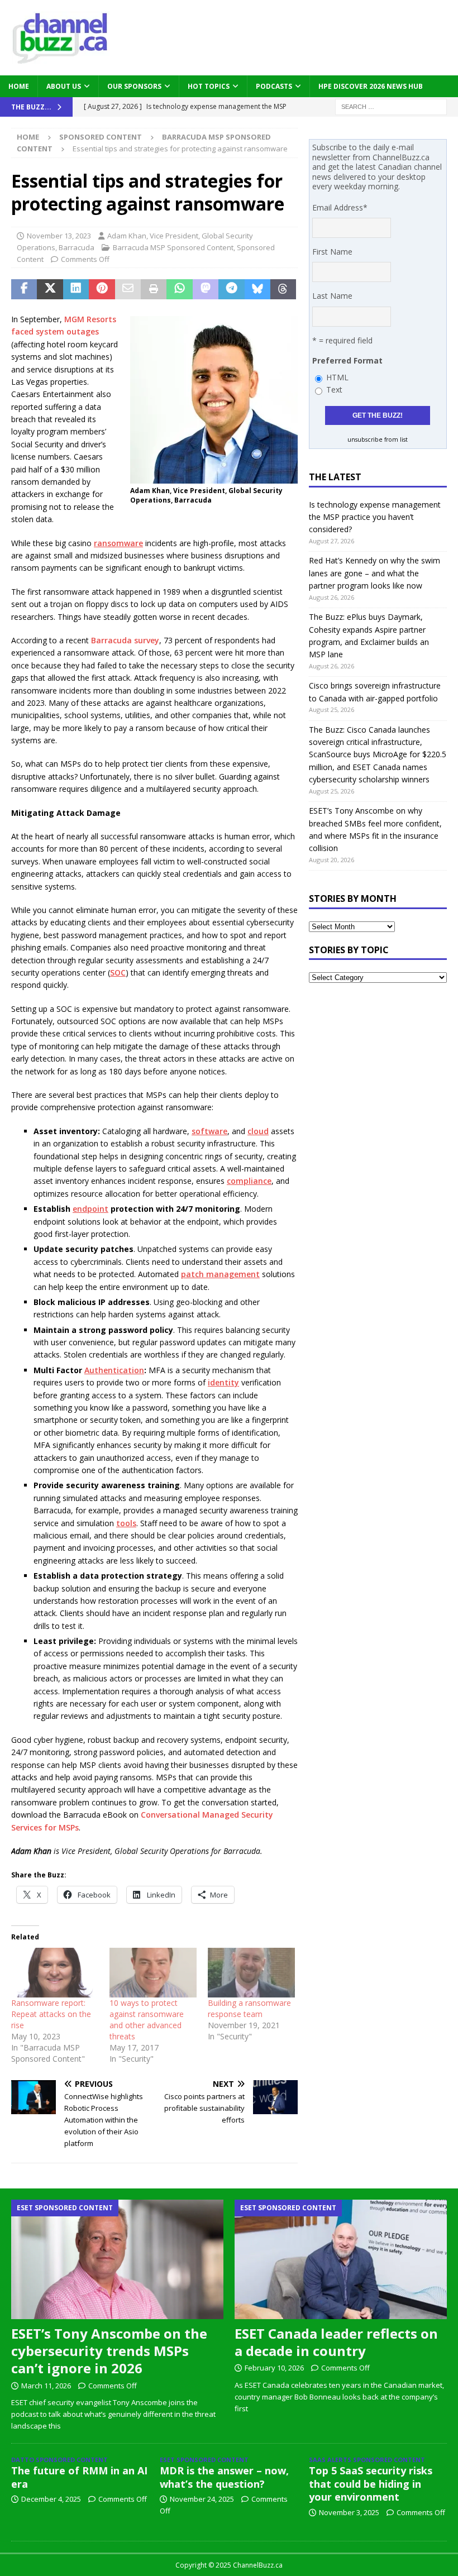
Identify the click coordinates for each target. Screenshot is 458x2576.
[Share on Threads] (283, 289)
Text (334, 389)
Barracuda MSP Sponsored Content (173, 247)
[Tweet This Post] (50, 289)
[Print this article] (154, 289)
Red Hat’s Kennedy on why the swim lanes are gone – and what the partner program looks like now (374, 573)
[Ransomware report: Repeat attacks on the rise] (55, 1973)
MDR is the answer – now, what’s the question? (224, 2477)
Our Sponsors (134, 86)
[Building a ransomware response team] (251, 1973)
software (209, 1131)
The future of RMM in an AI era (79, 2477)
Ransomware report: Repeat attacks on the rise (51, 2014)
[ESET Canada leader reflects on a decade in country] (341, 2259)
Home (19, 86)
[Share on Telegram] (231, 289)
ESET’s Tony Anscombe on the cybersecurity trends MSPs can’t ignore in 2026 (109, 2351)
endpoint (90, 1209)
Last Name (332, 296)
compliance (249, 1181)
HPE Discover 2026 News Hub (371, 86)
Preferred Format (347, 360)
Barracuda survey (125, 640)
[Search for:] (391, 106)
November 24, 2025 (202, 2499)
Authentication (114, 1370)
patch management (220, 1274)
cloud (258, 1131)
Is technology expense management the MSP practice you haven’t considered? (375, 517)
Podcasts (274, 86)
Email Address (340, 207)
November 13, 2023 (59, 236)
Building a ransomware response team (249, 2008)
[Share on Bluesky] (257, 289)
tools (126, 1523)
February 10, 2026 (274, 2368)
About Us (64, 86)
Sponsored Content (101, 137)
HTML (337, 377)
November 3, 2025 (349, 2512)
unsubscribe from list (378, 439)
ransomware (118, 543)
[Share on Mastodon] (206, 289)
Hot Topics (209, 86)
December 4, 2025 (51, 2499)
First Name (332, 252)
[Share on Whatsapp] (179, 289)
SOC (118, 972)
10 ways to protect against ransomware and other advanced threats (147, 2020)
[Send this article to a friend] (128, 289)
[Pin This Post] (102, 289)
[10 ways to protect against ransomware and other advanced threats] (153, 1973)
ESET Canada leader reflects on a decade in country (336, 2342)
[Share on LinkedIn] (76, 289)
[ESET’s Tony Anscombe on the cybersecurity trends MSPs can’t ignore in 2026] (117, 2259)
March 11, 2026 (46, 2386)
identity (223, 1382)
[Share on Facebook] (24, 289)
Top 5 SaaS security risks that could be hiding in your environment (371, 2484)
